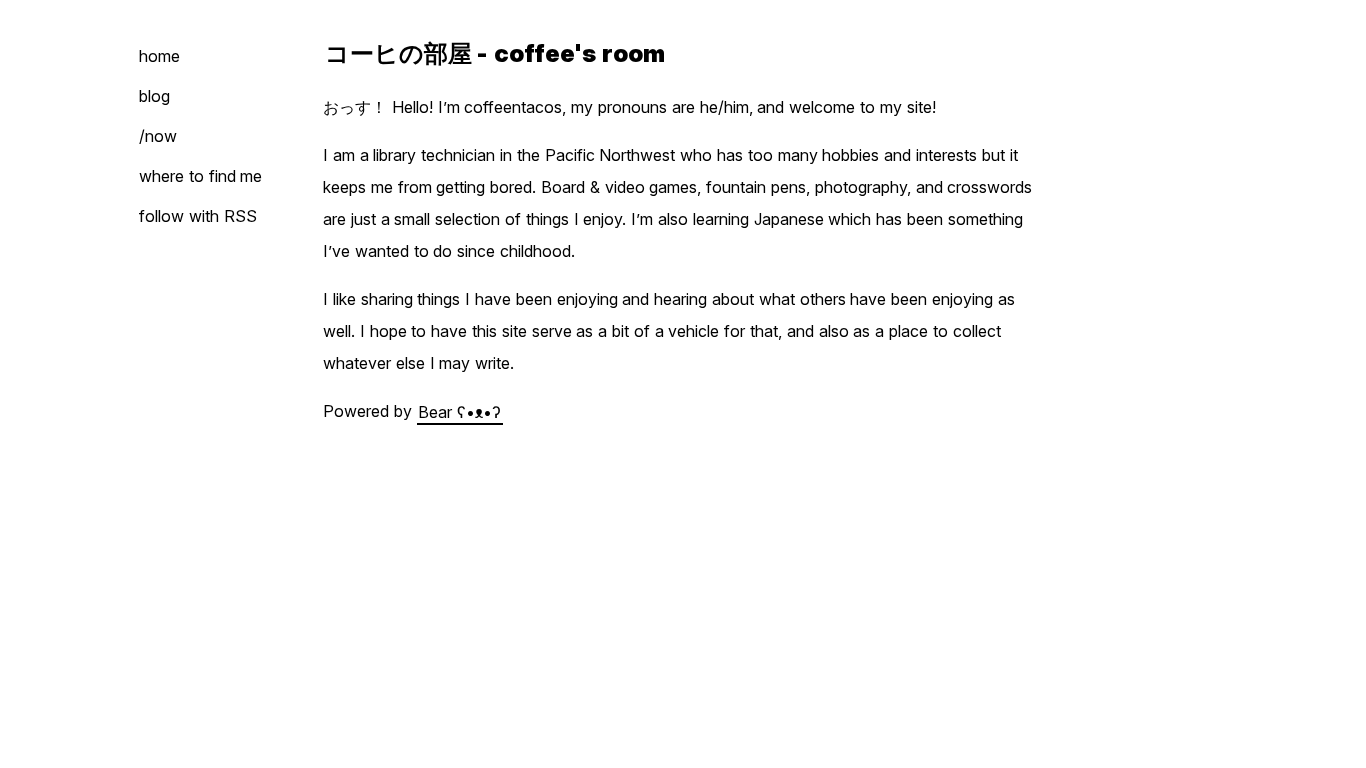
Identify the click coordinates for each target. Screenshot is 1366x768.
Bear (459, 411)
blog (154, 96)
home (159, 56)
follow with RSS (198, 216)
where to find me (200, 176)
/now (158, 136)
